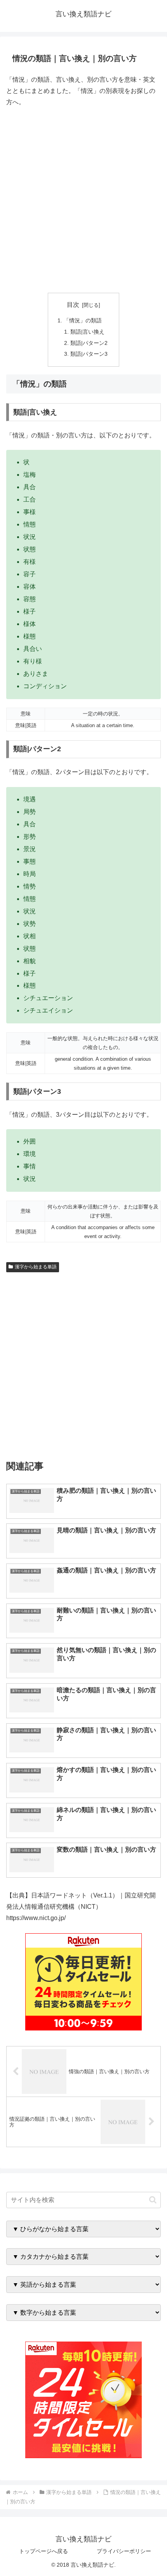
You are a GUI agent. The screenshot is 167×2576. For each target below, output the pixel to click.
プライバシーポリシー (124, 2551)
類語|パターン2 (89, 343)
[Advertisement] (83, 200)
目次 (73, 305)
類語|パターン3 (89, 354)
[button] (153, 2200)
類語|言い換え (87, 332)
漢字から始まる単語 (36, 1267)
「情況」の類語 (83, 320)
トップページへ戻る (43, 2551)
